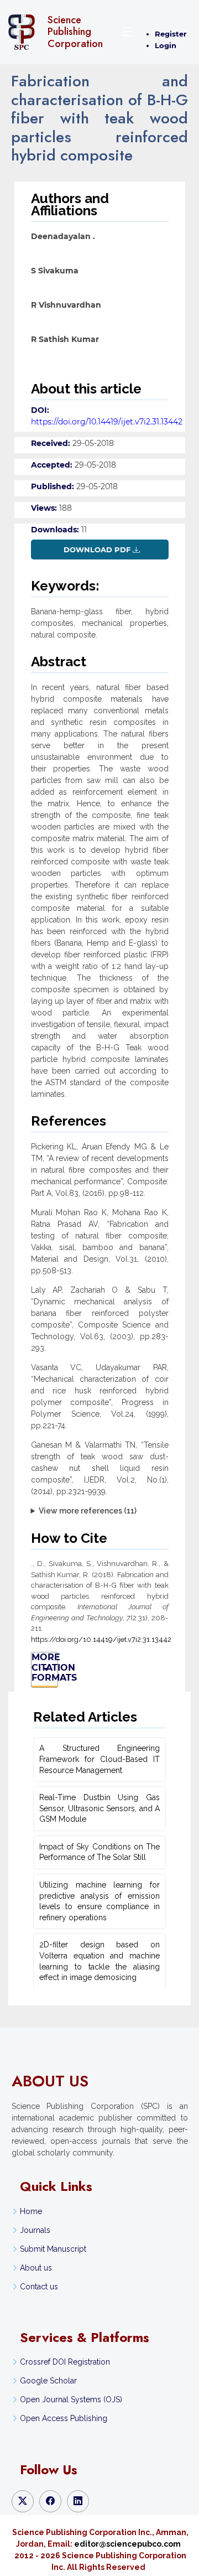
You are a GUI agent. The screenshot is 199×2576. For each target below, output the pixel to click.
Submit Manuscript (53, 2249)
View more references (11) (88, 1511)
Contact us (39, 2287)
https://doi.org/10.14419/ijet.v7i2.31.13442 (107, 422)
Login (166, 45)
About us (36, 2268)
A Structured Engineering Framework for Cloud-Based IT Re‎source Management (99, 1759)
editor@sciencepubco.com (127, 2544)
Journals (35, 2230)
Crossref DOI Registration (65, 2362)
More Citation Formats (45, 1668)
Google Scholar (48, 2381)
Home (31, 2211)
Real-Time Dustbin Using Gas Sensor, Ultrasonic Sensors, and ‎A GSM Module (99, 1808)
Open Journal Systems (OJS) (71, 2399)
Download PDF (97, 550)
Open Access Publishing (64, 2418)
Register (171, 34)
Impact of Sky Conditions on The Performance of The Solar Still (99, 1852)
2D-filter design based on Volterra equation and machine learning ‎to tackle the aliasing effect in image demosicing (99, 1961)
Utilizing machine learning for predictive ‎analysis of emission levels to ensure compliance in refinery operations (99, 1901)
